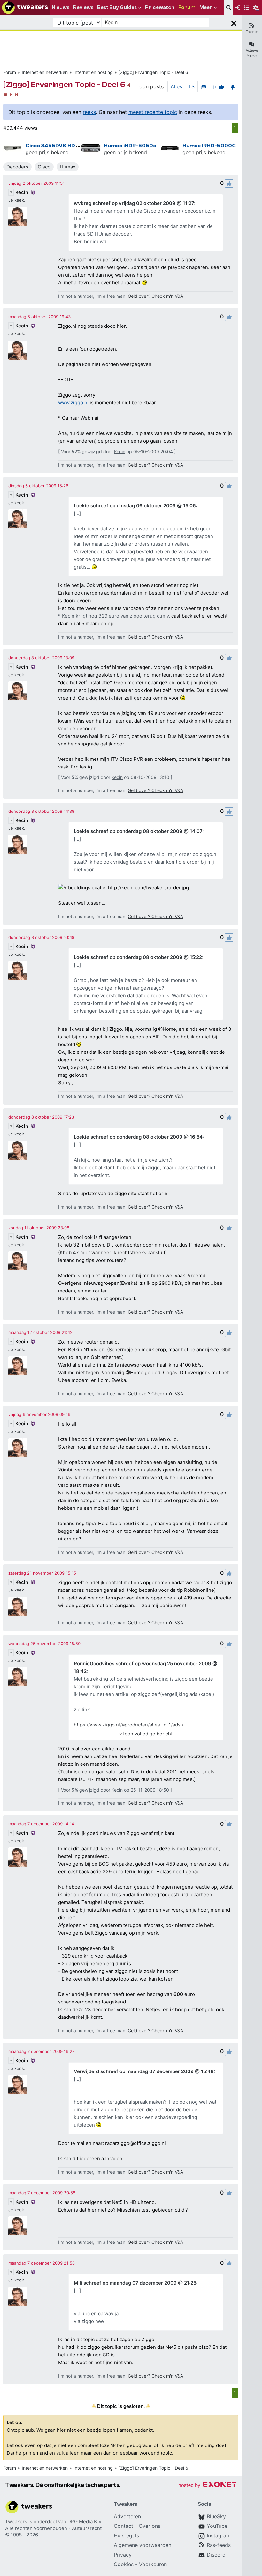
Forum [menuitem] (187, 7)
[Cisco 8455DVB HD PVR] (13, 148)
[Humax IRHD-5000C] (170, 148)
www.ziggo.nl (73, 403)
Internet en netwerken (45, 72)
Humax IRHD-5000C (209, 146)
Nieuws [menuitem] (61, 7)
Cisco (44, 167)
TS (191, 86)
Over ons (150, 2526)
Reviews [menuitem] (83, 7)
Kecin (22, 192)
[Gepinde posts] (233, 86)
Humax (68, 167)
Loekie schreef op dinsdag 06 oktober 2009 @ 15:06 (135, 506)
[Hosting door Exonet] (207, 2486)
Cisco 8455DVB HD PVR (56, 146)
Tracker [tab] (252, 32)
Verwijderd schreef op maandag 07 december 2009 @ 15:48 (144, 2071)
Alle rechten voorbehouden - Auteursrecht (53, 2528)
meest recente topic (153, 112)
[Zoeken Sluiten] (234, 22)
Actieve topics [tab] (252, 53)
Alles (176, 86)
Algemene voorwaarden (143, 2545)
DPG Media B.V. (85, 2522)
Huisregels (126, 2535)
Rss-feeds (219, 2545)
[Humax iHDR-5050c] (91, 148)
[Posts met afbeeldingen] (203, 86)
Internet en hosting (93, 72)
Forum (10, 72)
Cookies (124, 2564)
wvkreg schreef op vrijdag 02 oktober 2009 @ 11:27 (134, 203)
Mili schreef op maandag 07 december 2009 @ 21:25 (135, 2283)
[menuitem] (229, 8)
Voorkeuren (153, 2564)
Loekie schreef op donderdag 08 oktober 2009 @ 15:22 (138, 957)
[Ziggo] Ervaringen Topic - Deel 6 (153, 72)
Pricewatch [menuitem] (160, 7)
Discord (216, 2555)
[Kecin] (18, 216)
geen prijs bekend (47, 152)
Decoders (17, 167)
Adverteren (127, 2516)
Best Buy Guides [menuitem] (117, 7)
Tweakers (16, 2522)
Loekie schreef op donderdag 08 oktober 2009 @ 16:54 (138, 1137)
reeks (89, 112)
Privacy (123, 2555)
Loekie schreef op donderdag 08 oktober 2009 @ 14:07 (138, 831)
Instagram (219, 2535)
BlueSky (216, 2516)
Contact (123, 2526)
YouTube (217, 2526)
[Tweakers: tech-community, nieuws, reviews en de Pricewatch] (25, 8)
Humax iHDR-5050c (130, 146)
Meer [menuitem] (206, 7)
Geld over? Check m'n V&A (155, 296)
